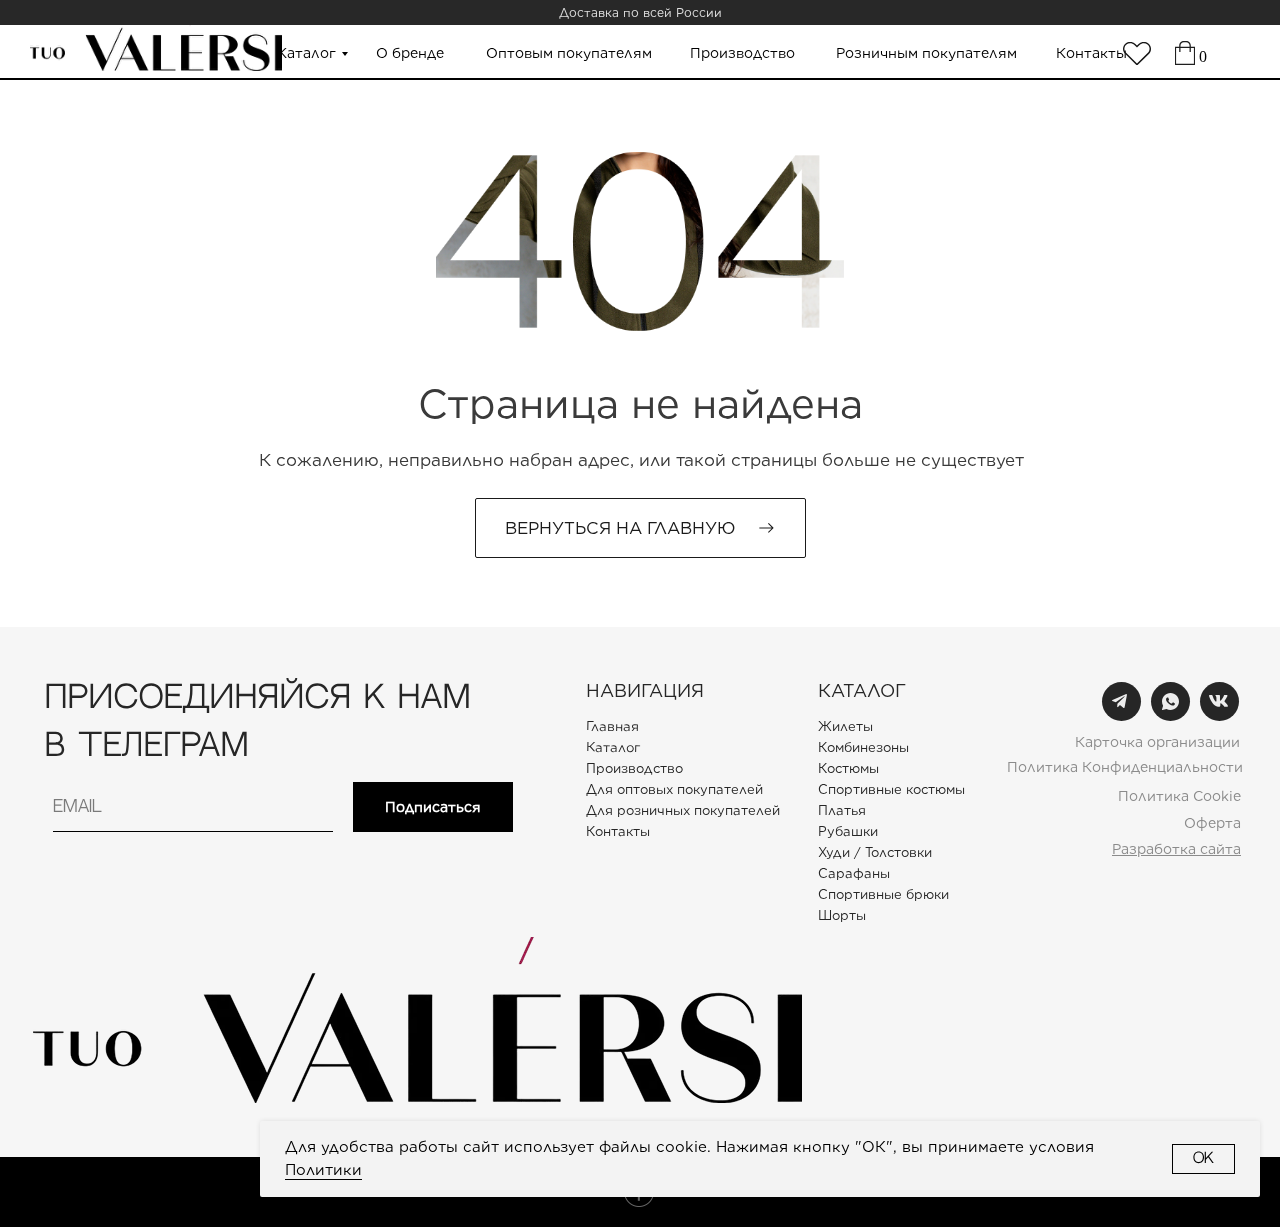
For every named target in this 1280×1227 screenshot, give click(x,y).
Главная (612, 726)
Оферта (1212, 823)
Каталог (306, 53)
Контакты (1091, 53)
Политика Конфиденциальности (1125, 767)
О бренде (410, 53)
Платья (842, 810)
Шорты (842, 915)
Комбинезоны (863, 747)
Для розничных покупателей (683, 810)
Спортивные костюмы (891, 789)
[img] (1137, 53)
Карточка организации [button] (1157, 742)
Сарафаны (854, 873)
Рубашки (848, 831)
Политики (323, 1170)
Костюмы (848, 768)
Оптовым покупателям (569, 53)
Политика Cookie (1179, 796)
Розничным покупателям (926, 53)
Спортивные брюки (883, 894)
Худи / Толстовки (875, 852)
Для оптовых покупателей (674, 789)
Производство (742, 53)
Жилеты (845, 726)
